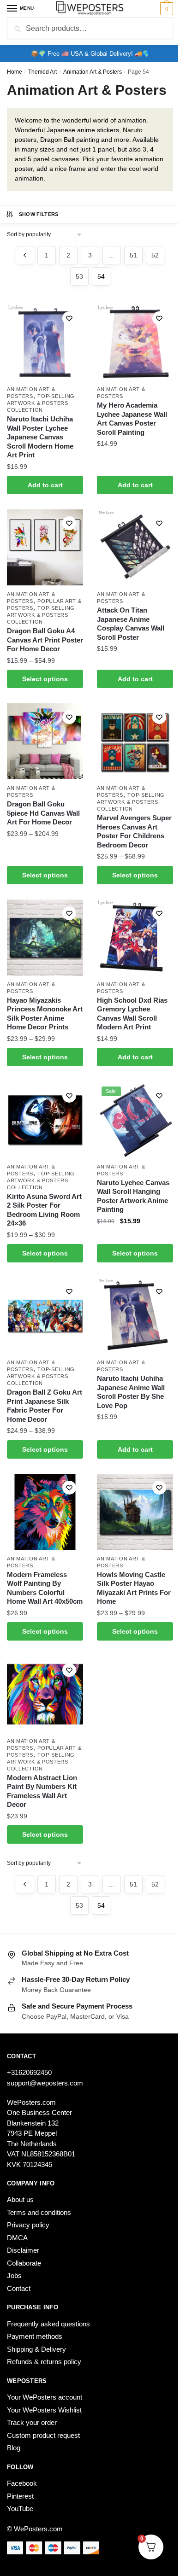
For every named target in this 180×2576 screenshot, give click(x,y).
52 (155, 255)
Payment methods (35, 2336)
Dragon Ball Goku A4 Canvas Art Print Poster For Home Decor (45, 640)
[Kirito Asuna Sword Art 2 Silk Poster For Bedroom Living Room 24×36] (45, 1120)
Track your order (32, 2422)
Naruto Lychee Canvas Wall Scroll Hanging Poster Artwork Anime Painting (133, 1196)
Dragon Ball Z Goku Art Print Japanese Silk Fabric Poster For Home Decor (45, 1406)
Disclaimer (23, 2250)
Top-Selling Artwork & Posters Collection (41, 403)
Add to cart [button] (45, 485)
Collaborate (24, 2263)
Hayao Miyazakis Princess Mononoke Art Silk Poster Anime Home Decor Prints (45, 1014)
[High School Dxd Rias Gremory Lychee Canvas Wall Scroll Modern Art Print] (135, 938)
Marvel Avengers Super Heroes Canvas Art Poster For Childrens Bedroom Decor (134, 831)
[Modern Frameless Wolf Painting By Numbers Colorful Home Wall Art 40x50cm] (45, 1512)
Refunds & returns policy (44, 2362)
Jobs (14, 2275)
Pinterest (20, 2496)
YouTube (20, 2509)
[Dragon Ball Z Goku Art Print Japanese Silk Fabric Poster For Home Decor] (45, 1316)
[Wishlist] (69, 318)
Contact (19, 2288)
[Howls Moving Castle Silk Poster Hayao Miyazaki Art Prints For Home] (135, 1512)
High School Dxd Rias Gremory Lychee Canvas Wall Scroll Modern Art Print (132, 1014)
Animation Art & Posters (93, 72)
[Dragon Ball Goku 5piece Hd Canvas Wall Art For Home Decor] (45, 741)
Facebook (22, 2483)
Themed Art (42, 72)
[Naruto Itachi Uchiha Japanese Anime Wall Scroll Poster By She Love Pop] (135, 1316)
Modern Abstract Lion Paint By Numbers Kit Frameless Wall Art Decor (42, 1791)
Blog (14, 2448)
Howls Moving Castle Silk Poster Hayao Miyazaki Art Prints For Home (134, 1588)
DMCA (17, 2238)
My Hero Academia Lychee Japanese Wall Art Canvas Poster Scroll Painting (132, 419)
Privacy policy (28, 2225)
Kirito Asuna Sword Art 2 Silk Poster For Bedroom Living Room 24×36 (44, 1210)
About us (20, 2199)
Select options (45, 679)
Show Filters (39, 214)
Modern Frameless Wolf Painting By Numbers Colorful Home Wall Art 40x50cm (45, 1588)
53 (79, 276)
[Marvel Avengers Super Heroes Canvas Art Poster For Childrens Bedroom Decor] (135, 741)
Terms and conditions (39, 2212)
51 (133, 255)
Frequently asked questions (48, 2324)
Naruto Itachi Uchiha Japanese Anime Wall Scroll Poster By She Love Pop (131, 1392)
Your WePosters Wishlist (44, 2410)
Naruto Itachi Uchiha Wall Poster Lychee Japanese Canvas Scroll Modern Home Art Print (40, 437)
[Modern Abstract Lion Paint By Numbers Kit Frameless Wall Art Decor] (45, 1694)
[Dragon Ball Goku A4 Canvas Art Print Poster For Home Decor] (45, 547)
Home (15, 72)
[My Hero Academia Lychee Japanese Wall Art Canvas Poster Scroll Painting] (135, 342)
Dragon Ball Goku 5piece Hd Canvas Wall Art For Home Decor (43, 813)
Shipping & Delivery (36, 2349)
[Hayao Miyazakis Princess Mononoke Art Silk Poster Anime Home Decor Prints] (45, 938)
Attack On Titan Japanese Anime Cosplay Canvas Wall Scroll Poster (131, 624)
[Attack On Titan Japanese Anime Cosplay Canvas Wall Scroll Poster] (135, 547)
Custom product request (43, 2435)
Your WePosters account (45, 2397)
